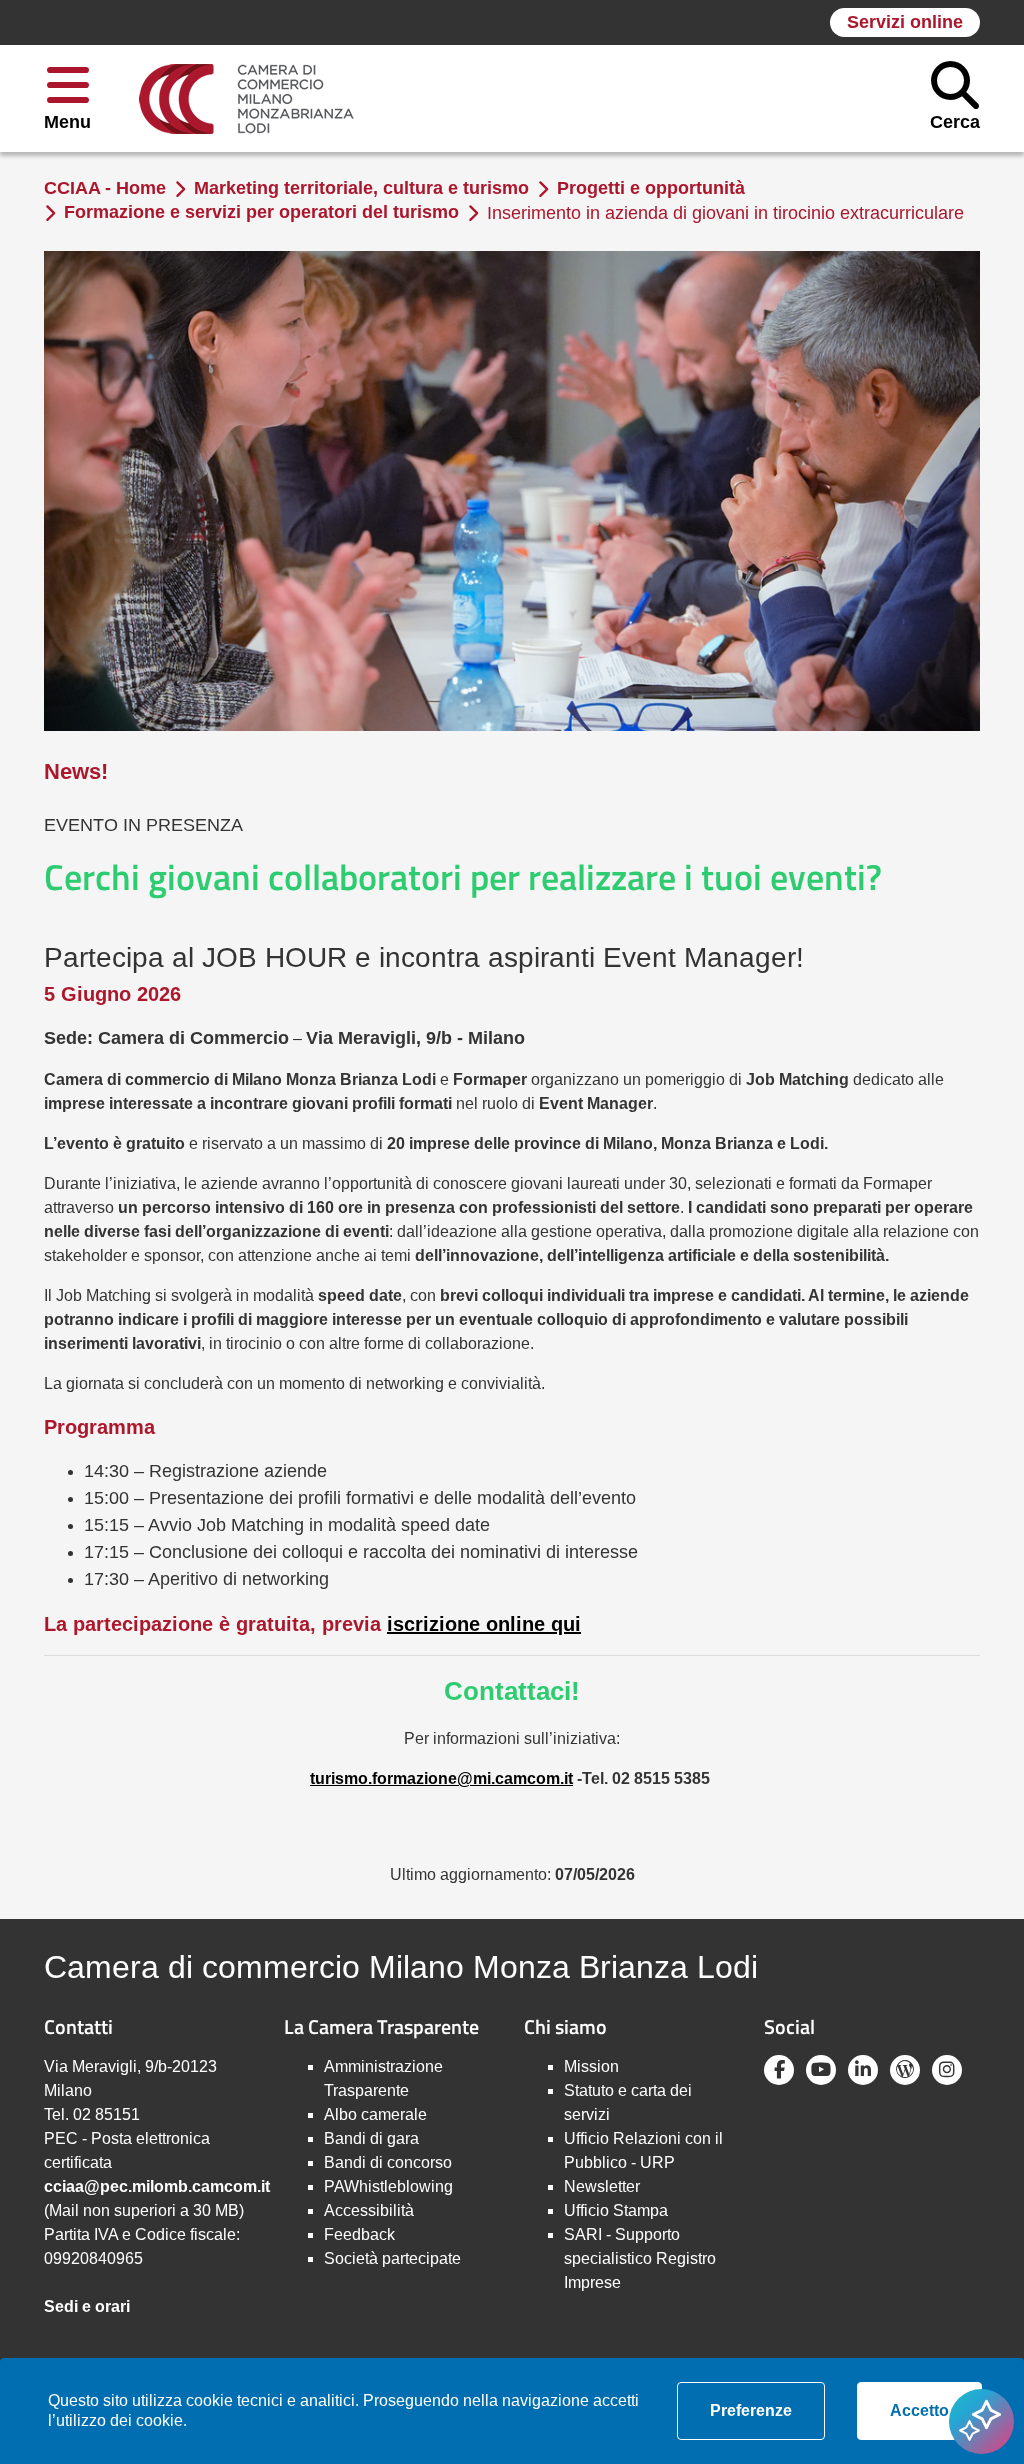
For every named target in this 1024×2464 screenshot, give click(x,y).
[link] (246, 99)
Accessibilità (369, 2210)
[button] (67, 98)
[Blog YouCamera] (905, 2070)
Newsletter (602, 2186)
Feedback (359, 2234)
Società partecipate (392, 2258)
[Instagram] (947, 2070)
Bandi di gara (371, 2138)
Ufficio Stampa (616, 2210)
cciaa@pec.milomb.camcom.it (157, 2186)
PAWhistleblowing (388, 2186)
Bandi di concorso (388, 2162)
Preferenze (767, 2410)
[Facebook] (779, 2070)
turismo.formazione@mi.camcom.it (441, 1778)
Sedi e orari (87, 2306)
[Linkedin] (863, 2070)
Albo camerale (375, 2114)
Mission (591, 2066)
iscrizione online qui (484, 1624)
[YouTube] (821, 2070)
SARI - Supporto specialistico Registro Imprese (640, 2258)
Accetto (936, 2410)
